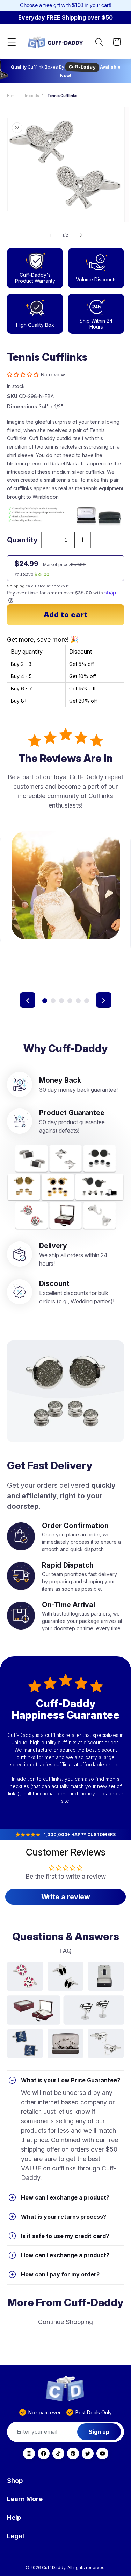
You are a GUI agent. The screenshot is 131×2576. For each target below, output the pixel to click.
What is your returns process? (64, 2217)
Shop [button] (15, 2481)
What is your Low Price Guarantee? (71, 2080)
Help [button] (14, 2517)
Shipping (16, 586)
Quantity (22, 540)
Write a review (66, 1897)
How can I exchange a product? (65, 2197)
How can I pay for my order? (60, 2274)
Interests (32, 96)
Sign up (99, 2432)
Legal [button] (16, 2536)
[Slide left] (50, 235)
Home (12, 96)
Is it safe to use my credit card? (65, 2236)
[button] (12, 42)
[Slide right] (81, 235)
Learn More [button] (25, 2499)
